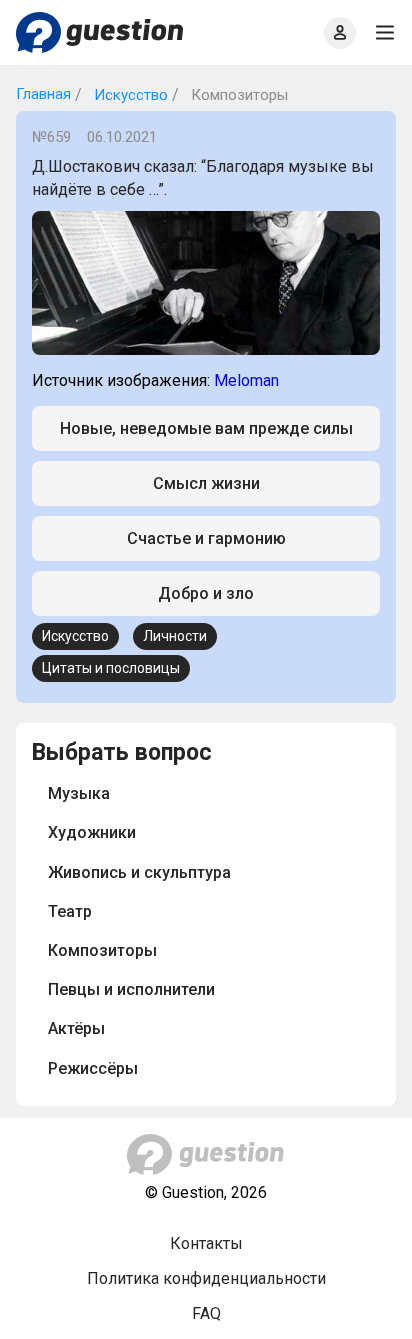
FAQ (206, 1313)
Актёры (76, 1028)
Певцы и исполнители (131, 989)
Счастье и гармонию (206, 538)
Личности (175, 636)
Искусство (129, 95)
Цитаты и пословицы (111, 668)
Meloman (246, 380)
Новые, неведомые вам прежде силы (206, 428)
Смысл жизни (206, 483)
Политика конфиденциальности (206, 1278)
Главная (43, 94)
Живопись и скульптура (139, 872)
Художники (92, 832)
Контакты (206, 1243)
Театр (70, 911)
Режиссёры (93, 1068)
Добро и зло (206, 593)
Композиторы (102, 950)
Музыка (79, 793)
